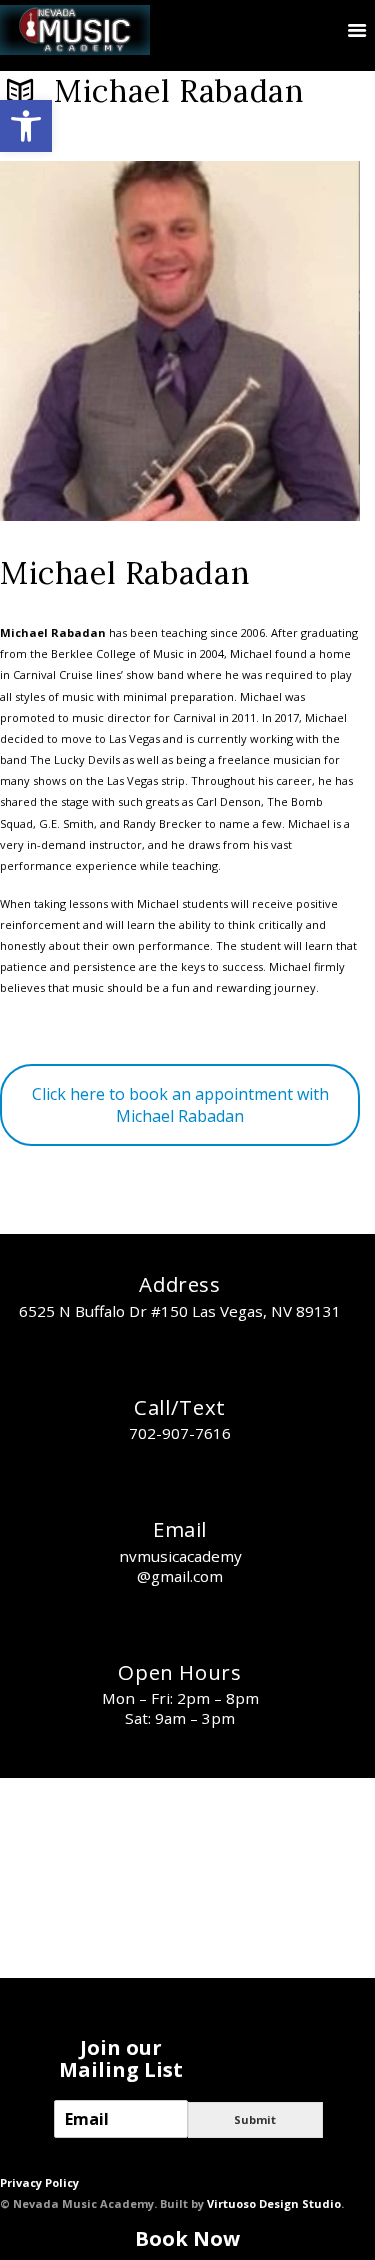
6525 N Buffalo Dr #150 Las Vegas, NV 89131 (180, 1311)
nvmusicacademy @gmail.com (180, 1566)
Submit (255, 2119)
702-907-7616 (180, 1433)
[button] (26, 126)
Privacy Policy (39, 2182)
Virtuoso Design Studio (274, 2203)
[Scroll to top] (347, 2199)
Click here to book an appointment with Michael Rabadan (180, 1105)
